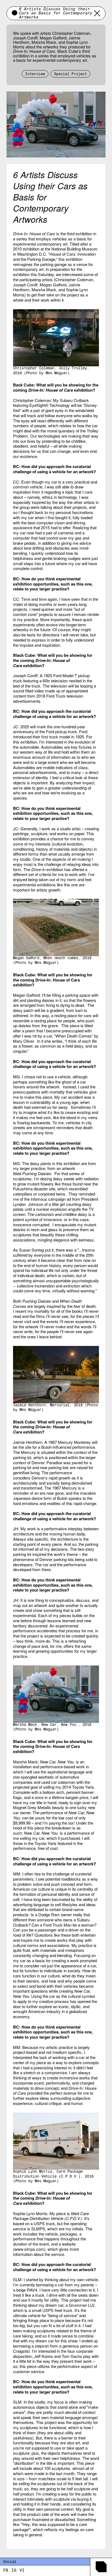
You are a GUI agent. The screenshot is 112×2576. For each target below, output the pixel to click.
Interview (35, 74)
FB (6, 2571)
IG (14, 2571)
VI (22, 2571)
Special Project (70, 74)
